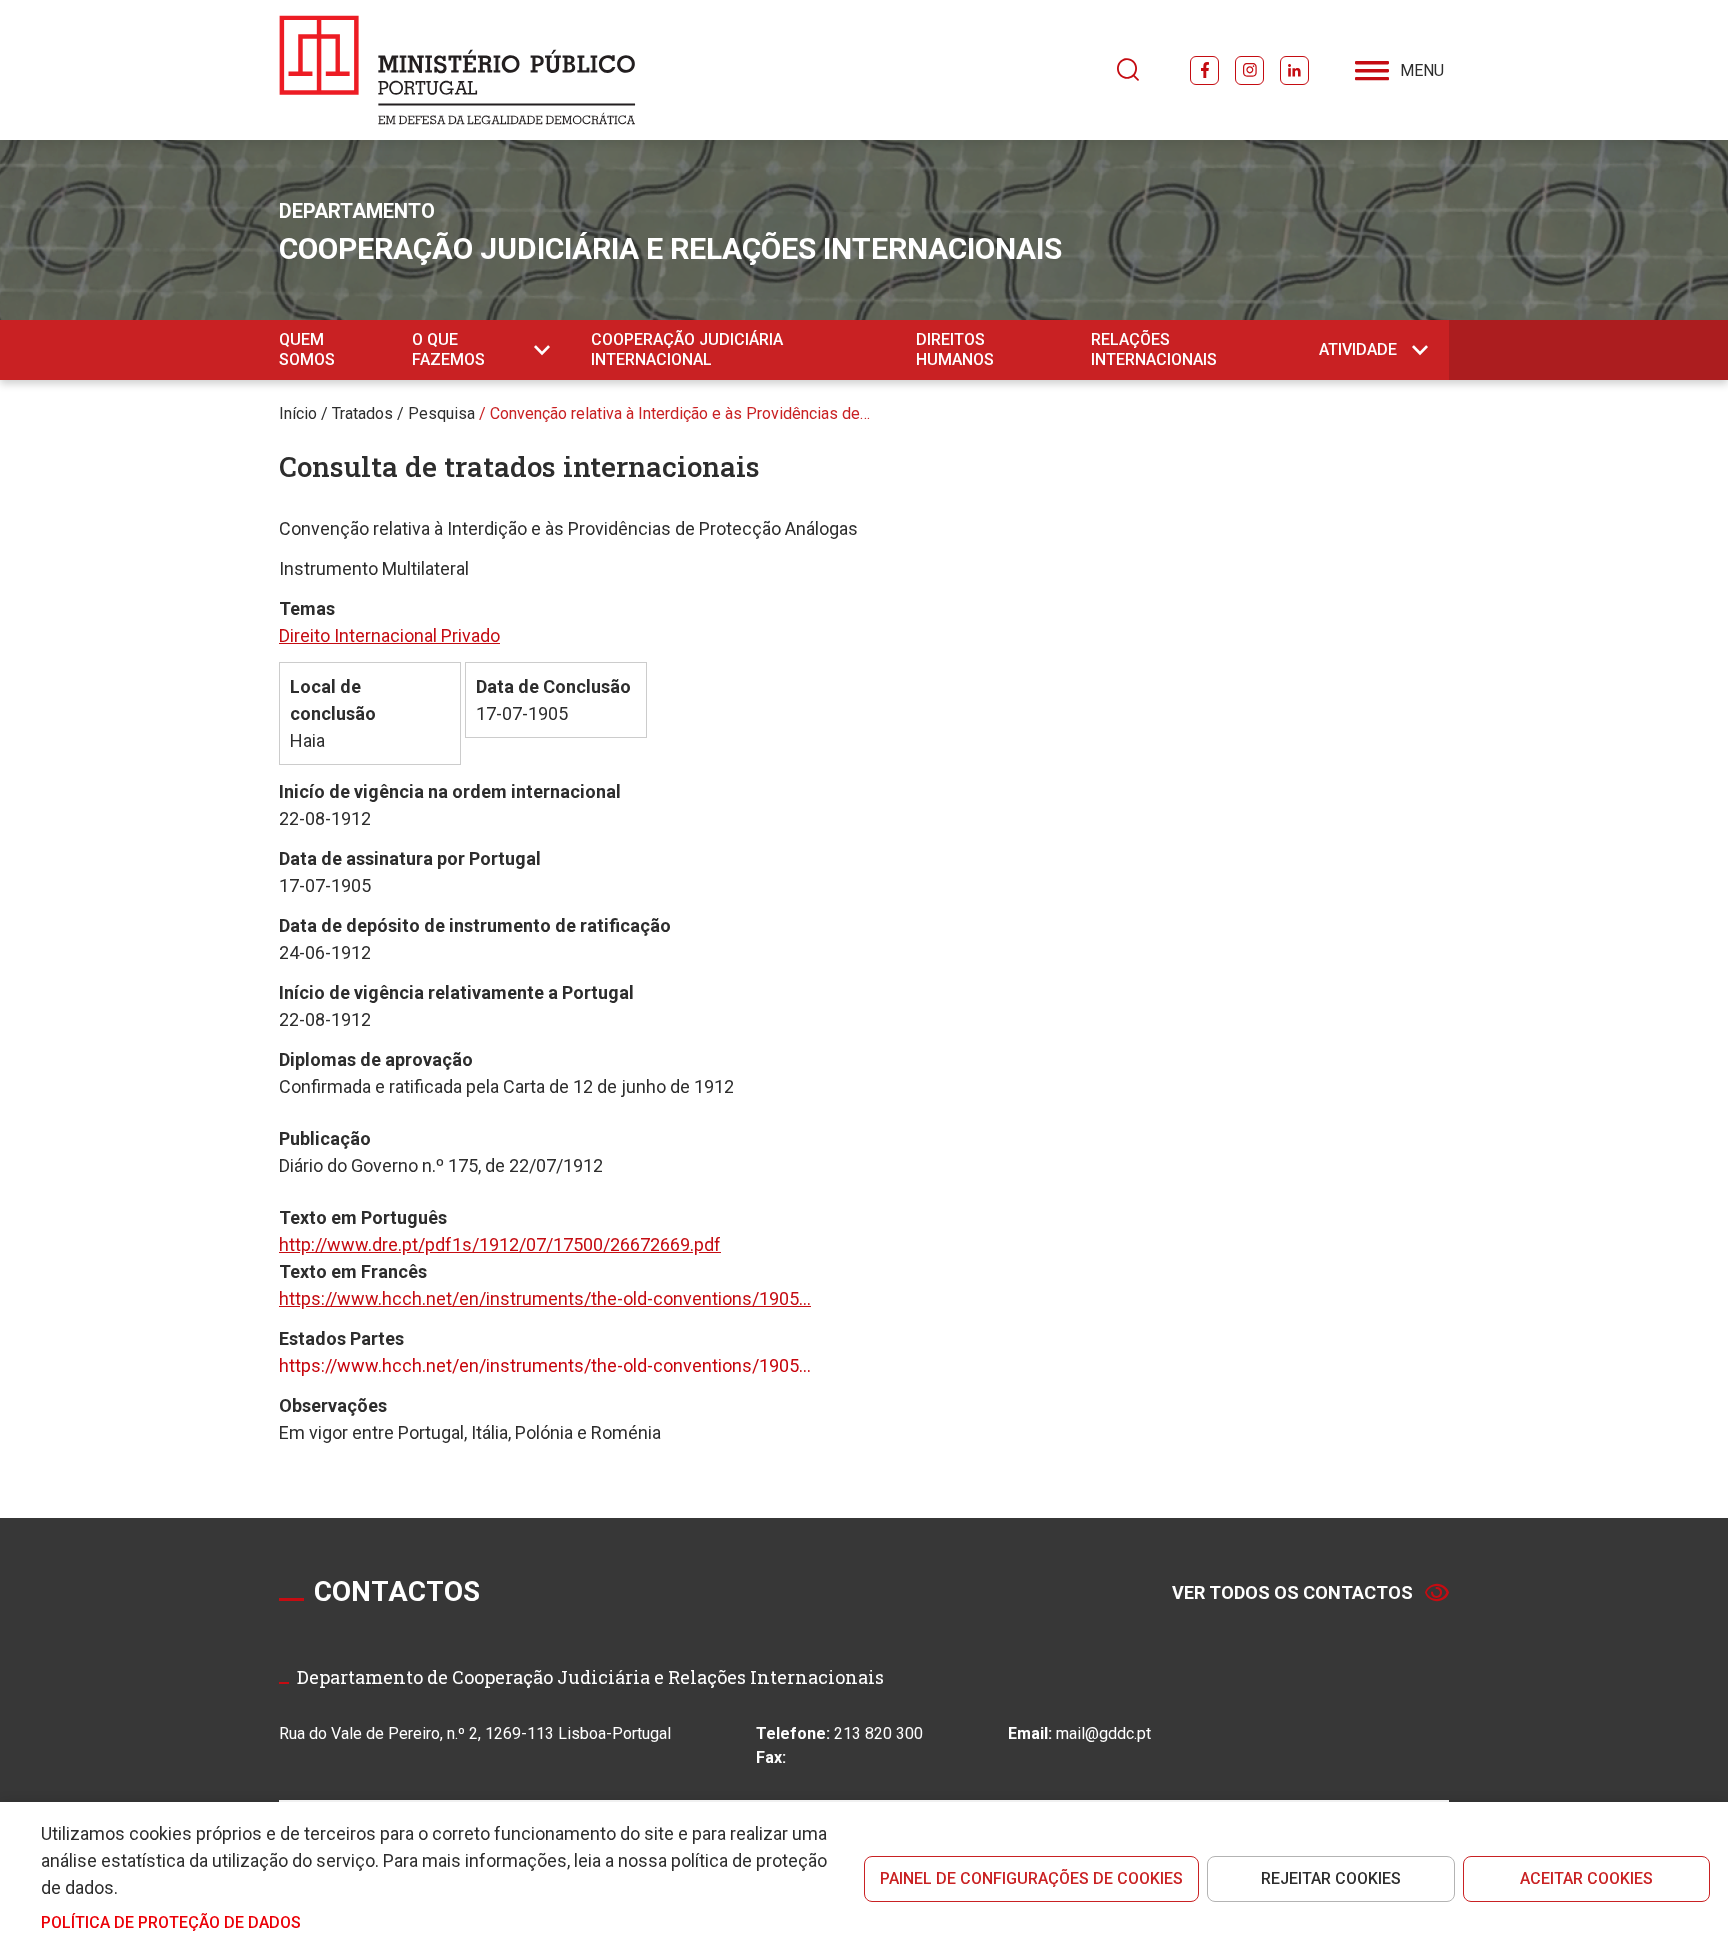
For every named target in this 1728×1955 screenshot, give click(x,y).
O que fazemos (448, 349)
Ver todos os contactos (1292, 1592)
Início (298, 413)
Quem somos (307, 349)
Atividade (1358, 349)
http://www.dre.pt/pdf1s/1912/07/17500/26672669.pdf (500, 1244)
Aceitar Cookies (1586, 1878)
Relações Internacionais (1154, 349)
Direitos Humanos (955, 349)
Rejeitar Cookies (1331, 1878)
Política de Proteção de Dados (171, 1922)
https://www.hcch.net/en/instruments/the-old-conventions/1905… (545, 1298)
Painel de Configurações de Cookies (1031, 1878)
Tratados (362, 413)
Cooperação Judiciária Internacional (687, 349)
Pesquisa (441, 413)
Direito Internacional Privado (389, 635)
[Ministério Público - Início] (457, 70)
